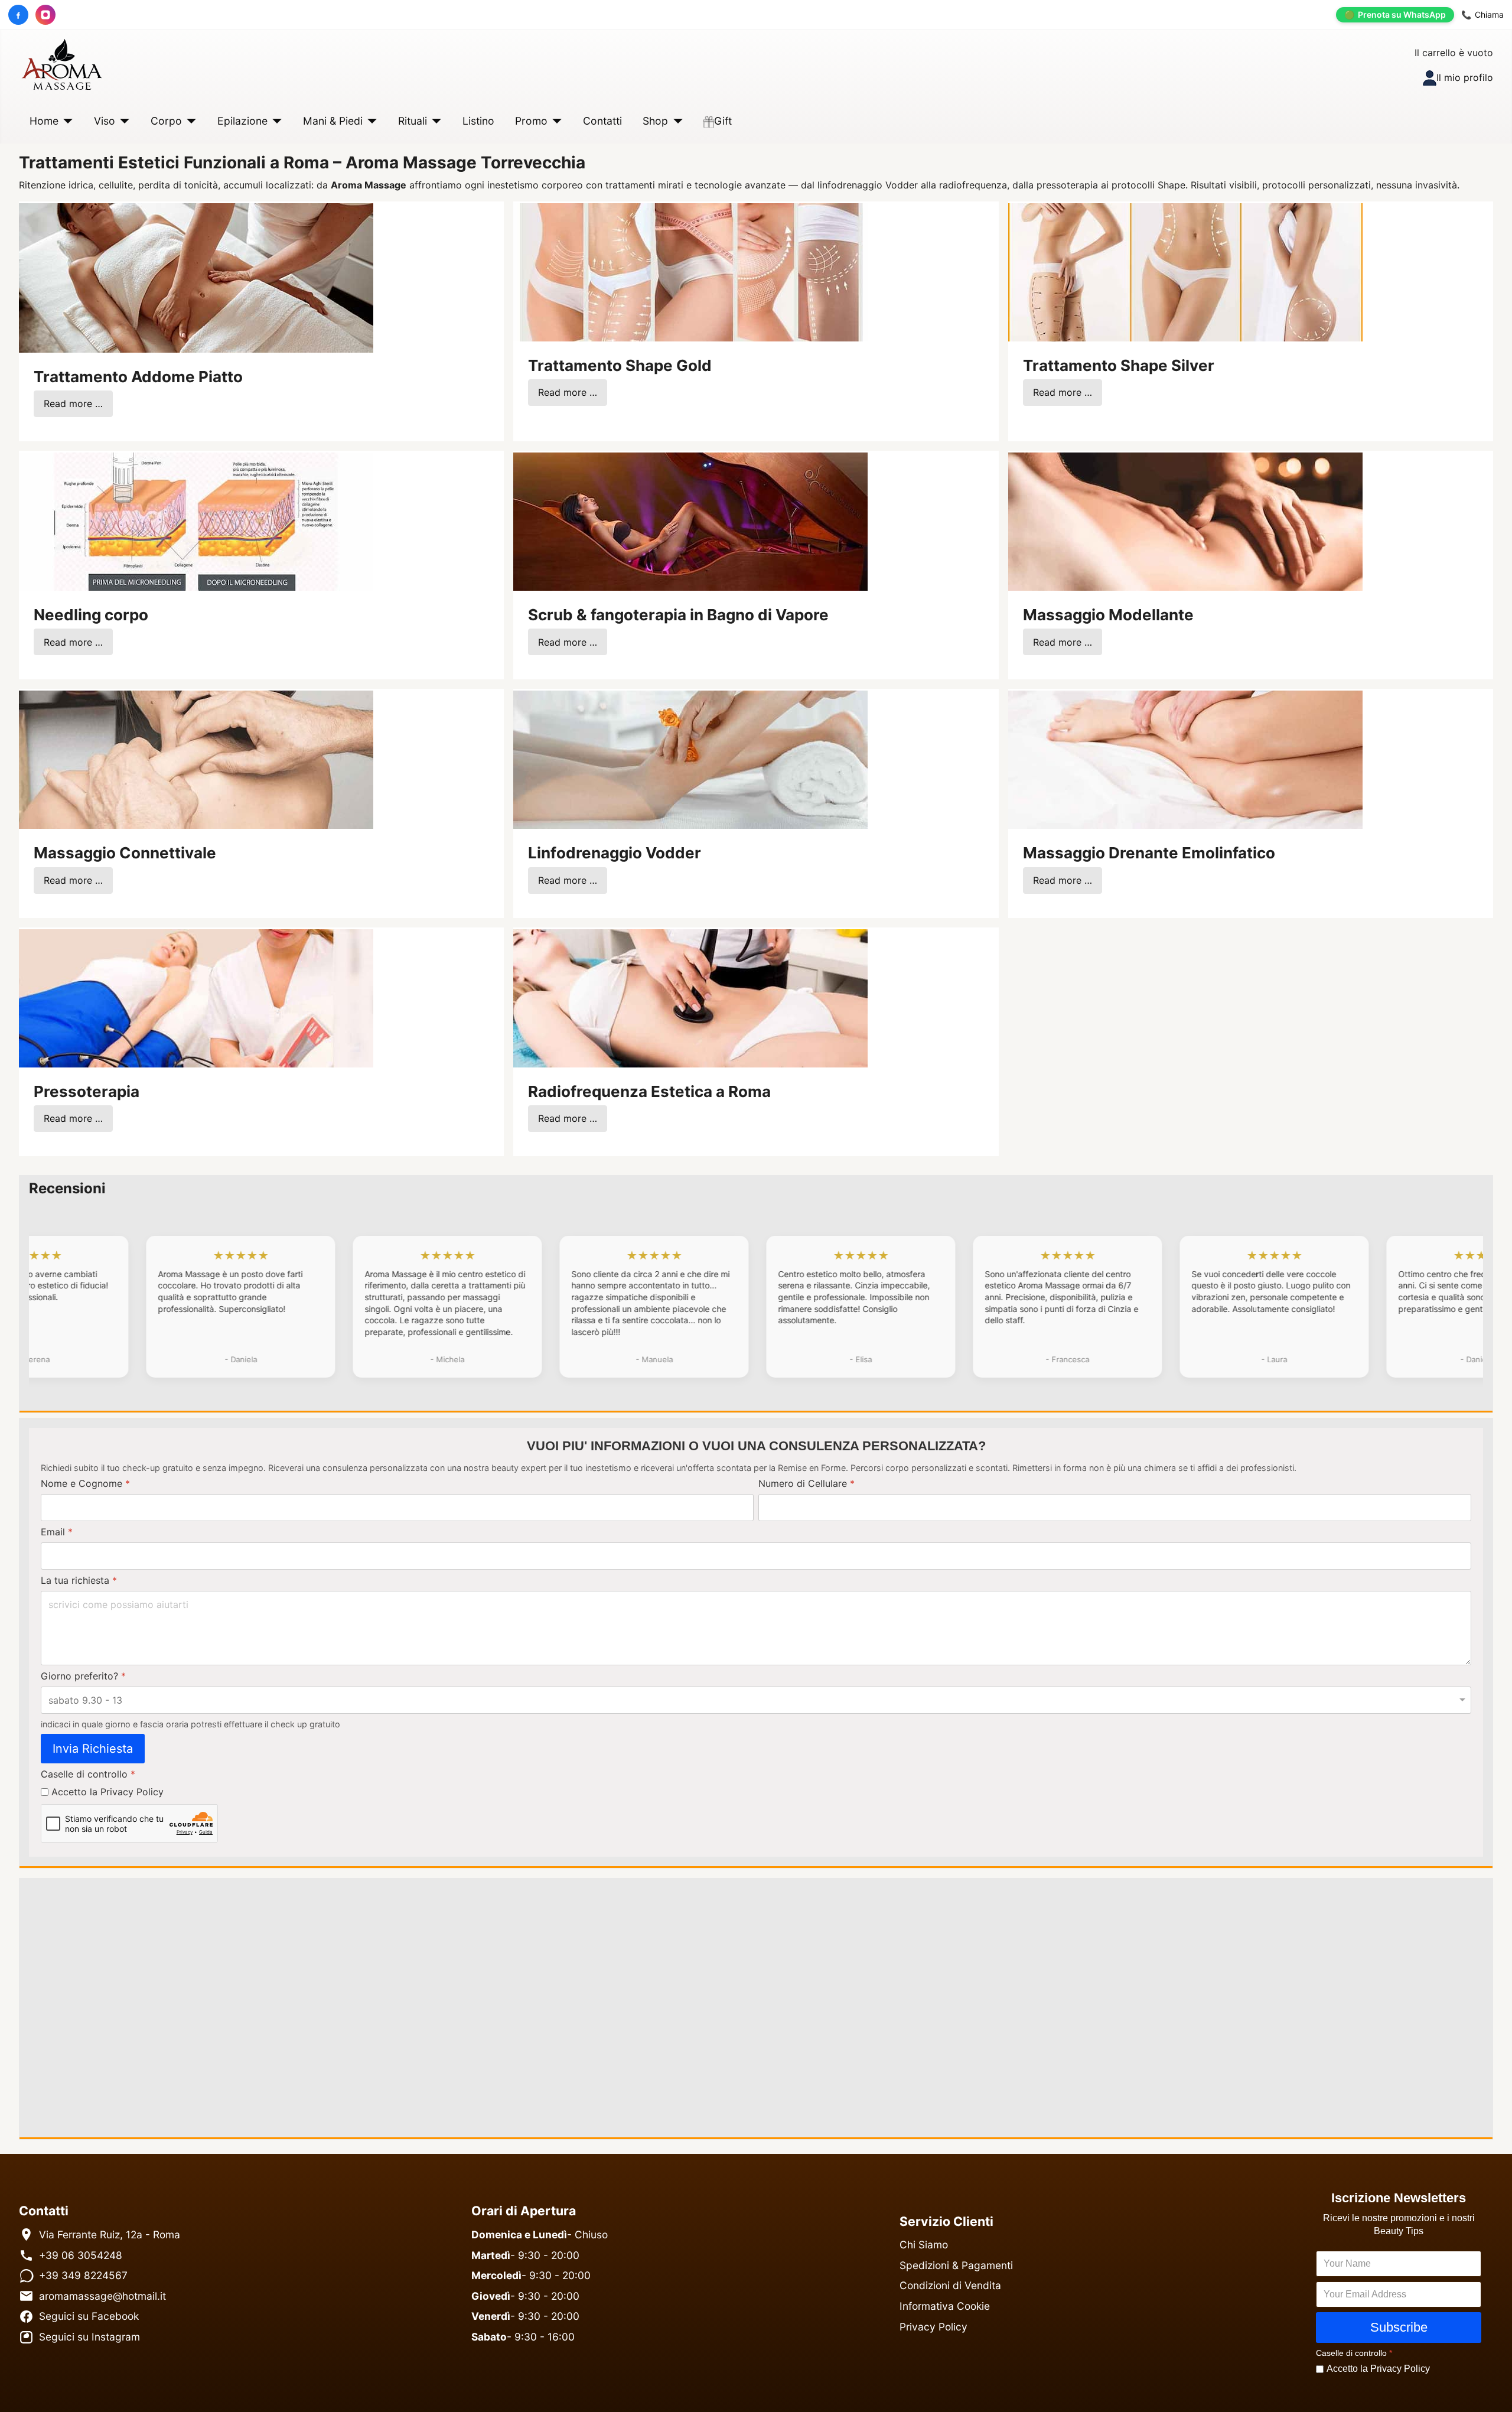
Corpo (166, 121)
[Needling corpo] (196, 520)
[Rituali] (434, 121)
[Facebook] (18, 15)
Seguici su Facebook (89, 2316)
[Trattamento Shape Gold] (690, 271)
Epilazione (242, 121)
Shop (655, 121)
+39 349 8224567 (83, 2275)
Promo (531, 121)
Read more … (73, 403)
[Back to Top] (1491, 2390)
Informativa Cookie (945, 2306)
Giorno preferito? (83, 1676)
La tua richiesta (79, 1580)
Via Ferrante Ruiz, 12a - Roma (110, 2234)
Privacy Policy (933, 2327)
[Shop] (675, 121)
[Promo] (555, 121)
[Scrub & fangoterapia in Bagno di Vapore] (690, 520)
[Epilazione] (275, 121)
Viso (105, 121)
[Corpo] (189, 121)
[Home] (66, 121)
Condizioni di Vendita (950, 2285)
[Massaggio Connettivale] (196, 759)
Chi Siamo (924, 2245)
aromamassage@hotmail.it (102, 2296)
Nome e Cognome (85, 1483)
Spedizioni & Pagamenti (956, 2265)
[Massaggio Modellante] (1185, 520)
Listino (478, 121)
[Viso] (123, 121)
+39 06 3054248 (81, 2255)
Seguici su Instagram (89, 2337)
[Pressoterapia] (196, 997)
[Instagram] (45, 15)
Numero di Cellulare (806, 1483)
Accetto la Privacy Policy (107, 1792)
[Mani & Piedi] (370, 121)
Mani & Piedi (333, 121)
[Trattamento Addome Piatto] (196, 276)
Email (57, 1532)
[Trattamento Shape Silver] (1185, 271)
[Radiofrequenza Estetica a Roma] (690, 997)
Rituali (413, 121)
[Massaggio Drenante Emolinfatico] (1185, 759)
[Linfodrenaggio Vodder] (690, 759)
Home (44, 121)
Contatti (602, 121)
